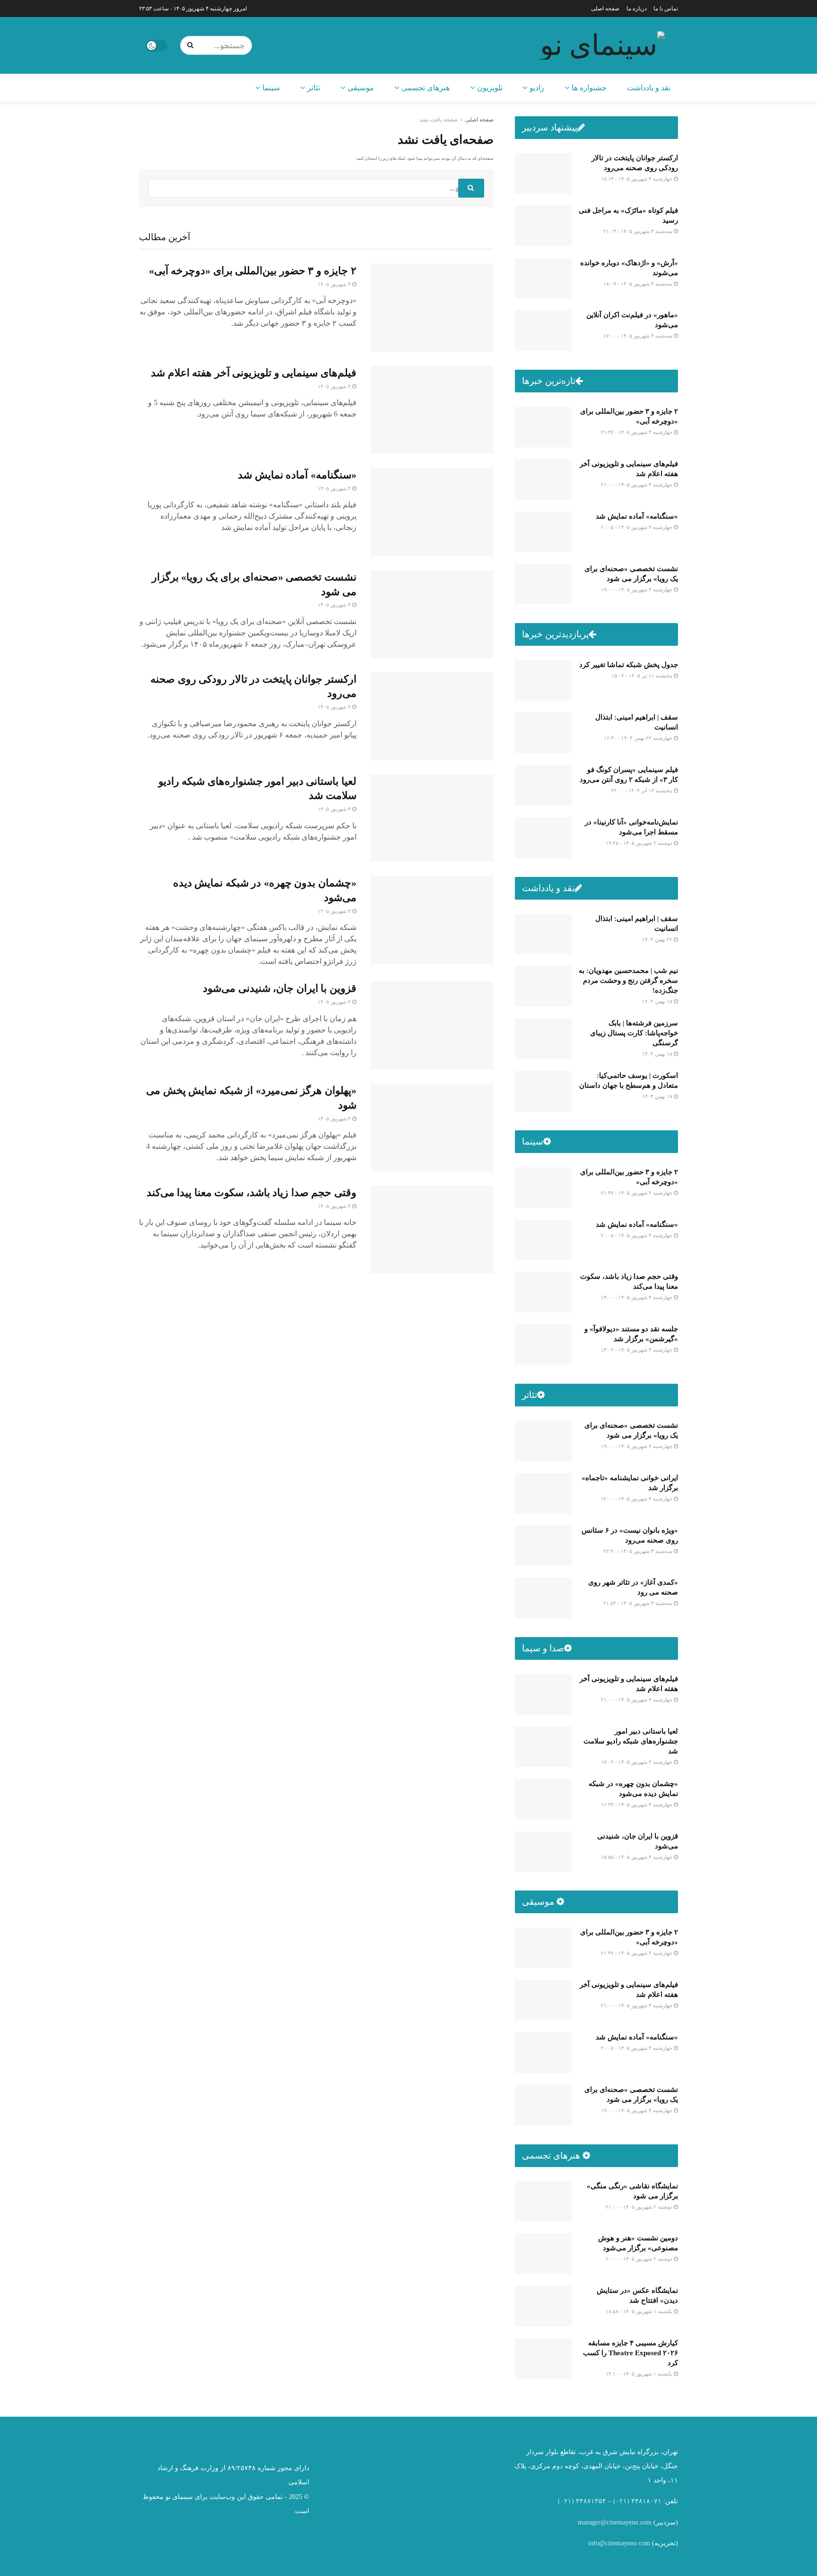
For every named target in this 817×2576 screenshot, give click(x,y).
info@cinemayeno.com (619, 2543)
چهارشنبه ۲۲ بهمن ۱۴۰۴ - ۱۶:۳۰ (639, 738)
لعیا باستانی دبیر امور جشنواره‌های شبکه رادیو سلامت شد (631, 1741)
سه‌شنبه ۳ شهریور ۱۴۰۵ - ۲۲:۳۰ (639, 1551)
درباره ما (637, 9)
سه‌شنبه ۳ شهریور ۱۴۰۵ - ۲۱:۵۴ (639, 1603)
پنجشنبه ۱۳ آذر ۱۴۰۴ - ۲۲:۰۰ (642, 790)
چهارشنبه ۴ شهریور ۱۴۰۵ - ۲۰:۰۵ (637, 527)
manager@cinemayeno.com (615, 2522)
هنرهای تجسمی (426, 88)
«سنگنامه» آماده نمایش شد (297, 475)
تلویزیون (490, 88)
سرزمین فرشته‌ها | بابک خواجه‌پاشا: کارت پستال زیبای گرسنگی (634, 1033)
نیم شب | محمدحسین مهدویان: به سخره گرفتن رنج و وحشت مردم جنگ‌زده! (628, 980)
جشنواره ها (589, 88)
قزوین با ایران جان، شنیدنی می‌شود (280, 988)
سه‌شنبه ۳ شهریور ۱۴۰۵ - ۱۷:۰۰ (639, 336)
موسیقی (361, 88)
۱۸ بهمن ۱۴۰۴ (658, 1001)
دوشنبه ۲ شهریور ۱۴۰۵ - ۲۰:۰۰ (640, 2259)
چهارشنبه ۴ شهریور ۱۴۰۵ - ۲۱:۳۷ (637, 432)
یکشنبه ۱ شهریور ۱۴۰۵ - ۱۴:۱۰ (640, 2374)
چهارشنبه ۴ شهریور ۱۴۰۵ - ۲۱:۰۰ (637, 485)
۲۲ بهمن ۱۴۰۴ (658, 939)
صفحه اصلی (605, 9)
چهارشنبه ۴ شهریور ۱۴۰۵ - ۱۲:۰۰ (637, 1499)
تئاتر (314, 88)
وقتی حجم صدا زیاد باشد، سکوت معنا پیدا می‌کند (252, 1193)
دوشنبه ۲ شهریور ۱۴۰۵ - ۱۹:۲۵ (640, 843)
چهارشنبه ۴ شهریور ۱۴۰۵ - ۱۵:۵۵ (637, 1857)
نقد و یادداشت (649, 88)
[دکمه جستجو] (192, 45)
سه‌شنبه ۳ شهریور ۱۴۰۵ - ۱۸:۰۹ (639, 284)
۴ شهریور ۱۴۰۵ (335, 284)
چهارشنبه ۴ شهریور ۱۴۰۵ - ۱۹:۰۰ (637, 590)
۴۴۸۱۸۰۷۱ (646, 2501)
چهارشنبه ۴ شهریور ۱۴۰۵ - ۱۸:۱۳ (637, 179)
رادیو (537, 88)
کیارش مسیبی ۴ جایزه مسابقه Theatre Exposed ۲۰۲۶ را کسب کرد (630, 2353)
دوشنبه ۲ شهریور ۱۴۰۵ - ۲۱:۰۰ (640, 2207)
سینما (271, 88)
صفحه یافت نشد (439, 120)
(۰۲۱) (621, 2501)
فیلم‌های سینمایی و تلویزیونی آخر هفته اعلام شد (254, 373)
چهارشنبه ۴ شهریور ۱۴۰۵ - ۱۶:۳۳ (637, 1804)
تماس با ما (666, 9)
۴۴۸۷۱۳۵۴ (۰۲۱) (582, 2501)
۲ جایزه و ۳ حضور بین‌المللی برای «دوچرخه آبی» (253, 271)
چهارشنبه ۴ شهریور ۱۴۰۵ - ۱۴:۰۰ (637, 1297)
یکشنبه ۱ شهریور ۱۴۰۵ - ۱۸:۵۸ (640, 2311)
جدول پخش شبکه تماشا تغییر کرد (629, 665)
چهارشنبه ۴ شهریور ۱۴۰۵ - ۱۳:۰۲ (637, 1350)
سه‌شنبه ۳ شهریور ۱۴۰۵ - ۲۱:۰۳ (639, 231)
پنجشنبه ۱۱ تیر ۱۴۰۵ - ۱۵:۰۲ (643, 676)
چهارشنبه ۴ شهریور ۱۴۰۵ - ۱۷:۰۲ (637, 1762)
